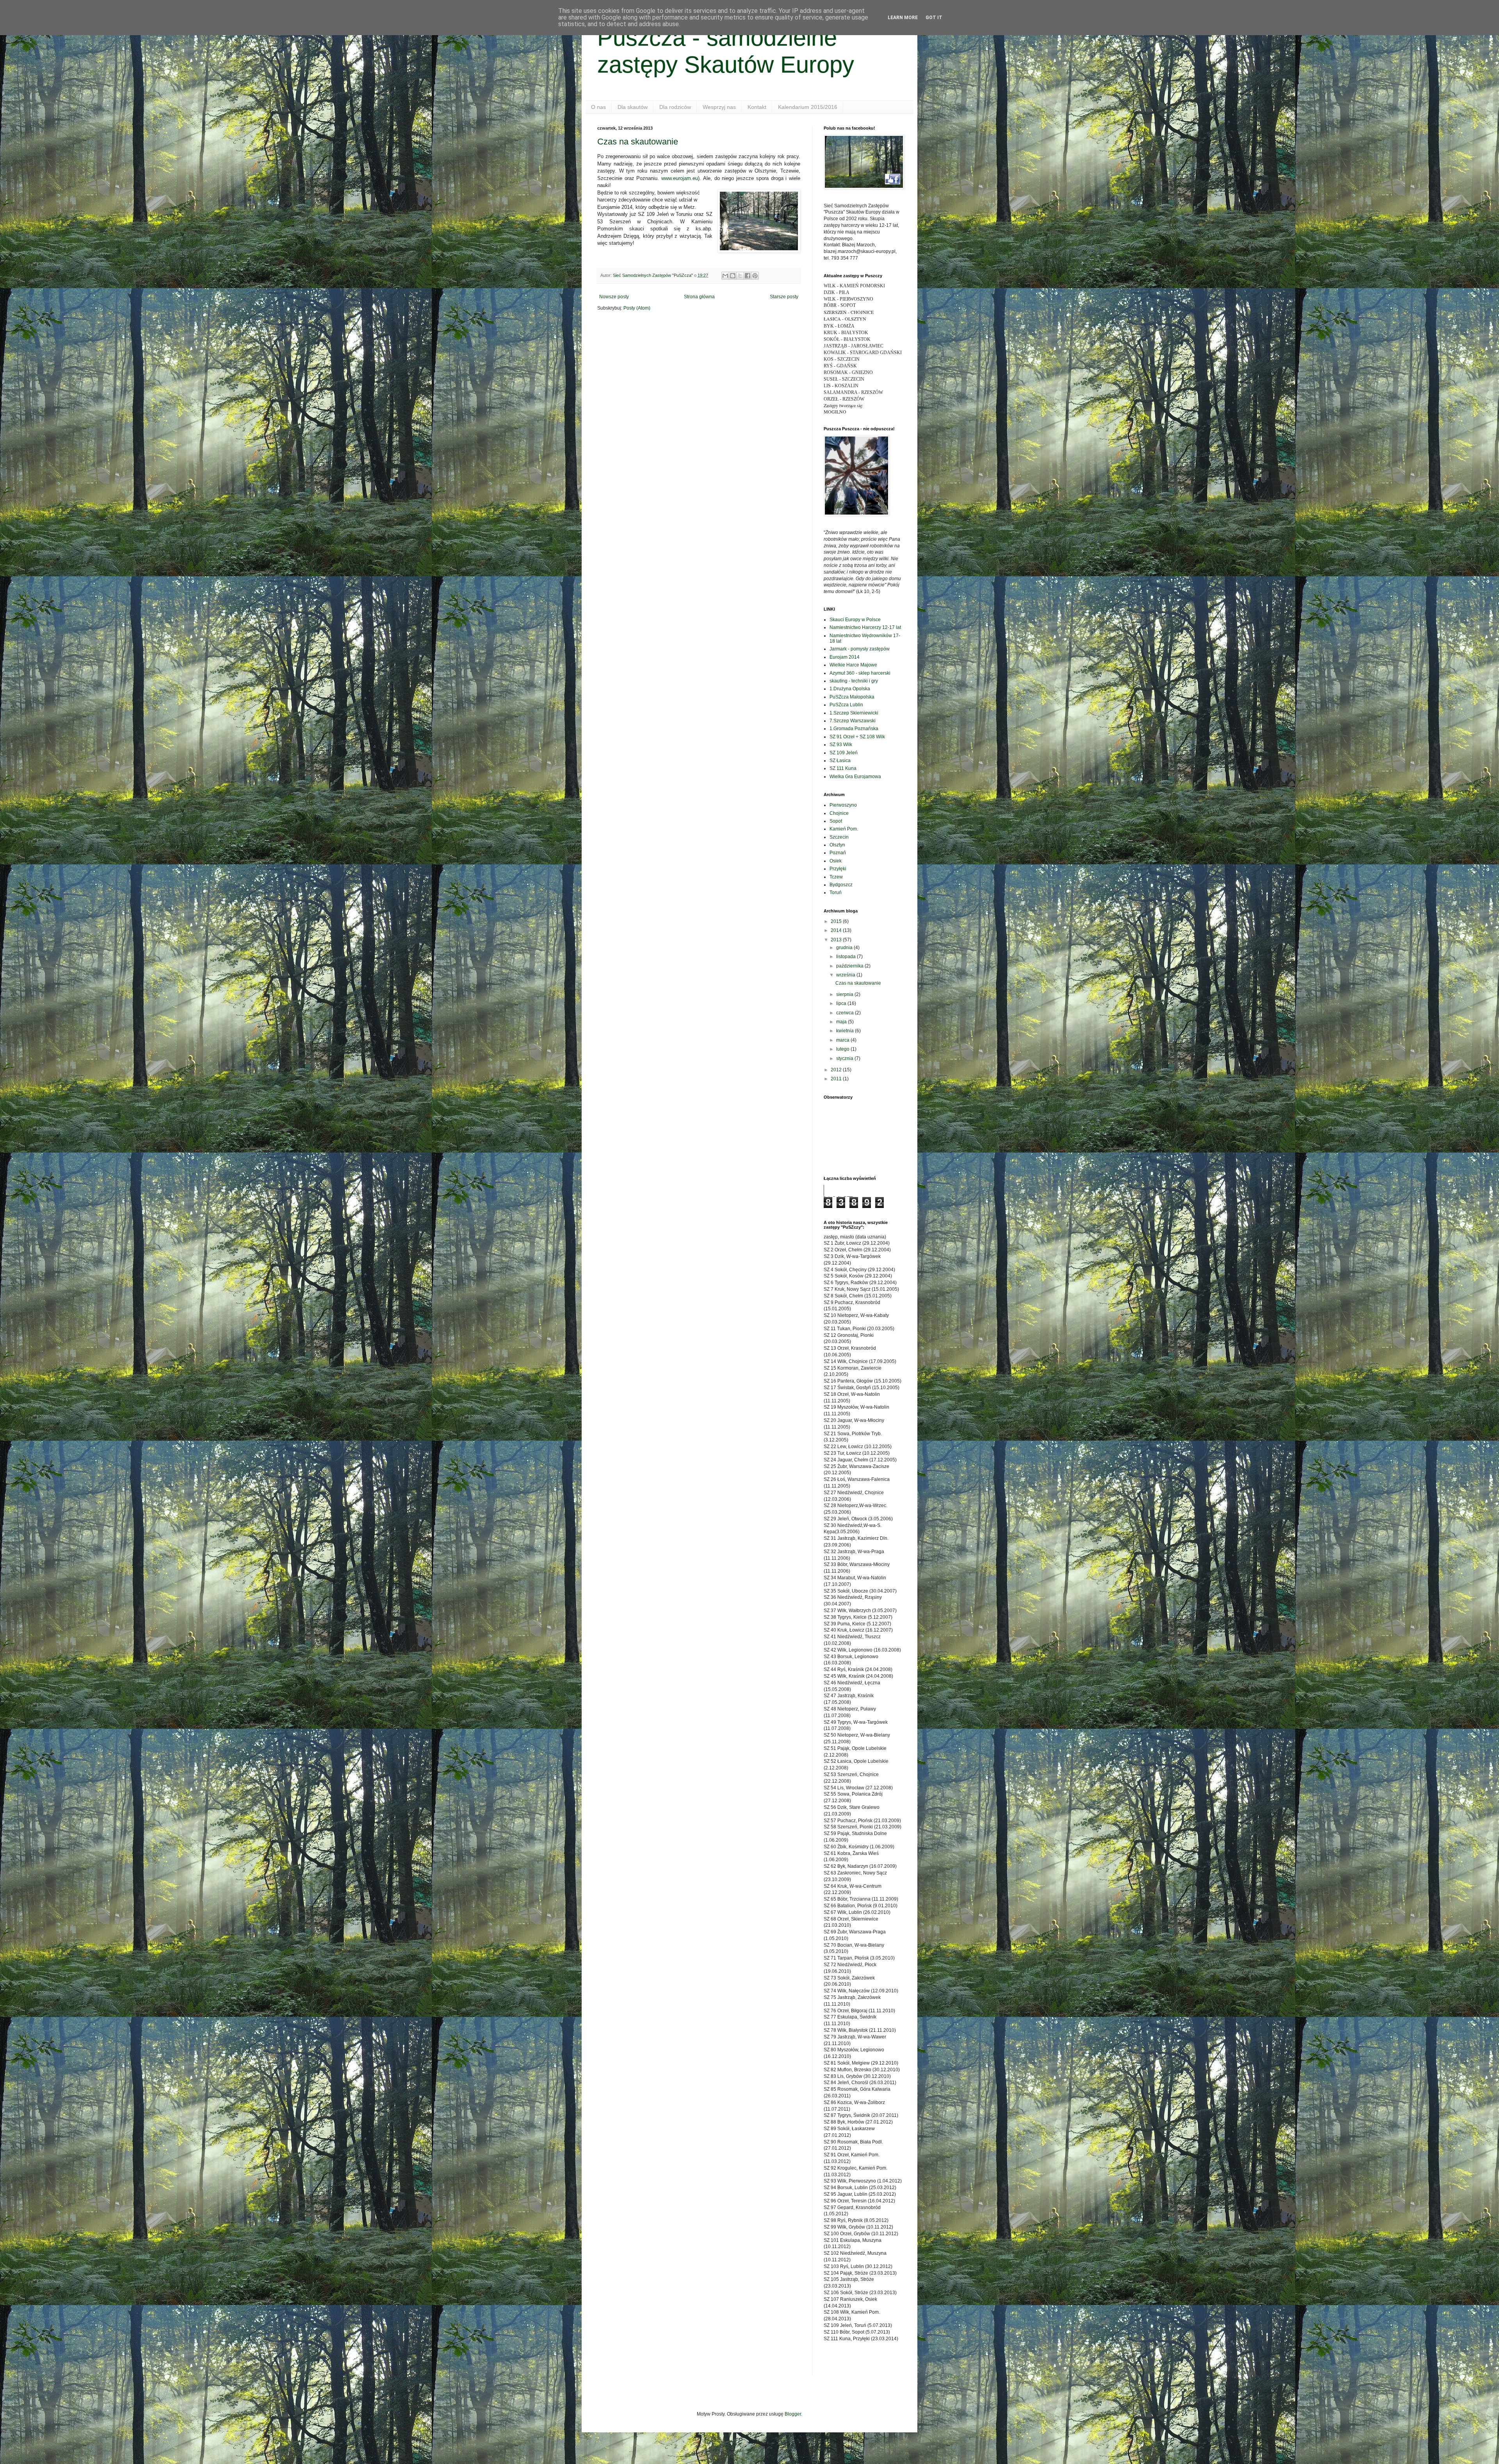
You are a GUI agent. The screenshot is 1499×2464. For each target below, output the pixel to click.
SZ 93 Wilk (841, 745)
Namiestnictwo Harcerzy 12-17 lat (865, 627)
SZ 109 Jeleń (844, 753)
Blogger (793, 2414)
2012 (837, 1070)
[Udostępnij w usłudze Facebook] (748, 276)
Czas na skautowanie (638, 142)
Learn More (903, 18)
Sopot (836, 821)
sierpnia (845, 994)
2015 (837, 921)
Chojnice (839, 813)
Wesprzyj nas (719, 107)
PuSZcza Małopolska (852, 697)
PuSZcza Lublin (846, 705)
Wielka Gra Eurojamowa (855, 777)
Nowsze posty (614, 297)
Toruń (836, 893)
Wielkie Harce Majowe (853, 665)
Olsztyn (837, 845)
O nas (598, 107)
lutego (843, 1049)
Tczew (836, 877)
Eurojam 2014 (845, 657)
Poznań (838, 853)
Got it (934, 18)
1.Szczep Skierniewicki (854, 713)
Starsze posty (784, 297)
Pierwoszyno (843, 805)
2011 (837, 1079)
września (846, 975)
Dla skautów (633, 107)
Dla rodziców (675, 107)
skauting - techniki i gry (854, 681)
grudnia (845, 948)
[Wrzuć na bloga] (733, 276)
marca (843, 1040)
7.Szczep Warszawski (853, 721)
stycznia (845, 1058)
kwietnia (846, 1031)
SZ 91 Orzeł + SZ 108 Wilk (857, 737)
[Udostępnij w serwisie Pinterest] (755, 276)
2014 (837, 930)
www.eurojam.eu (680, 178)
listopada (847, 957)
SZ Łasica (840, 761)
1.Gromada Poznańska (854, 729)
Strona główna (699, 297)
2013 (837, 940)
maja (842, 1022)
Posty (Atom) (637, 308)
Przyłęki (838, 869)
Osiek (836, 861)
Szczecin (839, 837)
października (850, 966)
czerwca (846, 1013)
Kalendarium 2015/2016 (808, 107)
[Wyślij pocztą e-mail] (725, 276)
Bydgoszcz (841, 885)
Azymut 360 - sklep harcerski (860, 673)
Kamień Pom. (844, 829)
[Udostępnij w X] (740, 276)
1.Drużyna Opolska (850, 689)
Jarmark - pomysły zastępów (860, 649)
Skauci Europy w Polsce (855, 620)
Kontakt (757, 107)
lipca (842, 1003)
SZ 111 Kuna (843, 768)
